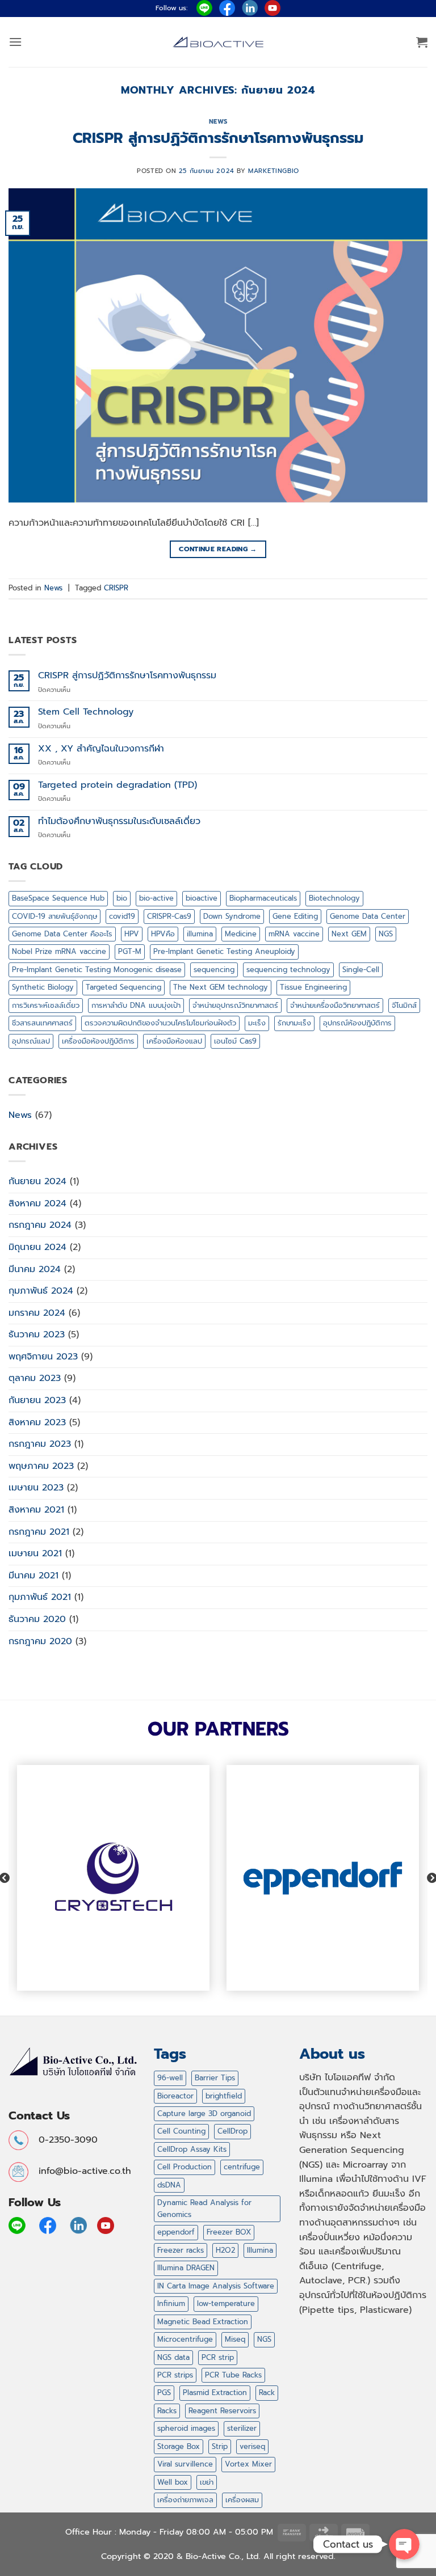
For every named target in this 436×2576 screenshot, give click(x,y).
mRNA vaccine (294, 934)
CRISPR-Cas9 (169, 916)
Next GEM (349, 934)
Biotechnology (334, 898)
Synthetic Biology (43, 987)
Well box (173, 2482)
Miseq (235, 2339)
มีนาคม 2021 (33, 1576)
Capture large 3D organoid (204, 2113)
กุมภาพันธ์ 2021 (40, 1597)
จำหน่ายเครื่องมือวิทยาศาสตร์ (335, 1005)
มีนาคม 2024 (35, 1269)
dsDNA (169, 2185)
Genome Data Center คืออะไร (62, 934)
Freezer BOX (229, 2232)
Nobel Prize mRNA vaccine (59, 951)
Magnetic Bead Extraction (203, 2322)
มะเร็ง (257, 1023)
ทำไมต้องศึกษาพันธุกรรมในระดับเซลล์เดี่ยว (119, 822)
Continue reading (218, 549)
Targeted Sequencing (123, 987)
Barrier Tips (215, 2078)
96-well (170, 2078)
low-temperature (226, 2303)
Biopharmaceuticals (263, 898)
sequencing (214, 970)
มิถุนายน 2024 (37, 1247)
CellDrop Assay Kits (192, 2149)
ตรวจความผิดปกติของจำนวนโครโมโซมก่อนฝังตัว (160, 1023)
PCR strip (218, 2357)
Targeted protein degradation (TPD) (118, 785)
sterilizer (242, 2428)
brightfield (224, 2096)
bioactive (202, 898)
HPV (132, 934)
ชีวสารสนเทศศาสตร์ (42, 1023)
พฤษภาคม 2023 (41, 1466)
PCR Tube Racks (233, 2375)
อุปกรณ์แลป (31, 1041)
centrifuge (242, 2167)
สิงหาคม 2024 (37, 1203)
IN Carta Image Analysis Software (216, 2286)
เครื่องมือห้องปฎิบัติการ (98, 1041)
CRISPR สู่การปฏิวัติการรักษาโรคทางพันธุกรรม (218, 138)
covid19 (122, 916)
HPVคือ (163, 934)
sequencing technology (288, 970)
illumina (200, 934)
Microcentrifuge (185, 2339)
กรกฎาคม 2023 (40, 1444)
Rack (267, 2393)
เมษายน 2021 (35, 1553)
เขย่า (207, 2482)
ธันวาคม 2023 (37, 1335)
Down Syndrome (232, 916)
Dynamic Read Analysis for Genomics (204, 2208)
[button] (15, 42)
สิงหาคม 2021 (36, 1510)
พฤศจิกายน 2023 (43, 1357)
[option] (113, 1878)
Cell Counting (181, 2131)
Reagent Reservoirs (222, 2411)
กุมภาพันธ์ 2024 (41, 1291)
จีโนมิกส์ (404, 1005)
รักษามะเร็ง (294, 1023)
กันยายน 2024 (37, 1181)
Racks (167, 2411)
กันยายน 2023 (37, 1400)
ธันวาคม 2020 (37, 1619)
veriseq (252, 2446)
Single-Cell (361, 970)
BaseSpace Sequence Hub (58, 898)
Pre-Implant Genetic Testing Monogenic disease (97, 970)
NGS (386, 934)
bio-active (156, 898)
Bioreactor (175, 2096)
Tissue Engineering (313, 987)
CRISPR (116, 588)
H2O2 (225, 2250)
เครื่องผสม (242, 2500)
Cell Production (185, 2167)
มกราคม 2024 (37, 1313)
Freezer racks (181, 2250)
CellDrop (232, 2131)
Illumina (260, 2250)
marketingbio (274, 171)
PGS (164, 2393)
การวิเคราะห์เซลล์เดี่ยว (46, 1005)
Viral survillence (185, 2464)
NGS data (173, 2357)
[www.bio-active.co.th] (218, 42)
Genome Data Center (368, 916)
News (218, 122)
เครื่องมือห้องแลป (174, 1041)
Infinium (171, 2303)
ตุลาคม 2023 (35, 1378)
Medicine (241, 934)
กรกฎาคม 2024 (40, 1225)
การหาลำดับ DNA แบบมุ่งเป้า (136, 1005)
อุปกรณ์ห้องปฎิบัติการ (357, 1023)
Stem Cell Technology (86, 712)
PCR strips (175, 2375)
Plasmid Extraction (215, 2393)
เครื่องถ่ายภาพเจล (185, 2500)
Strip (220, 2446)
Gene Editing (295, 916)
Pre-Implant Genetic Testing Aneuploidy (224, 951)
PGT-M (130, 951)
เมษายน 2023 (36, 1488)
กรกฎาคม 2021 (39, 1532)
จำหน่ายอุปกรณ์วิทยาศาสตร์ (235, 1005)
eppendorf (176, 2232)
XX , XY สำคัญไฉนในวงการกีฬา (101, 749)
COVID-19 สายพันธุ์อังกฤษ (54, 916)
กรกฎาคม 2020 (40, 1641)
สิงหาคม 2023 (37, 1422)
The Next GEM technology (221, 987)
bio (122, 898)
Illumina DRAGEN (186, 2268)
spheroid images (186, 2428)
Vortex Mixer (248, 2464)
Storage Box (179, 2446)
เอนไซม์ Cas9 (235, 1041)
